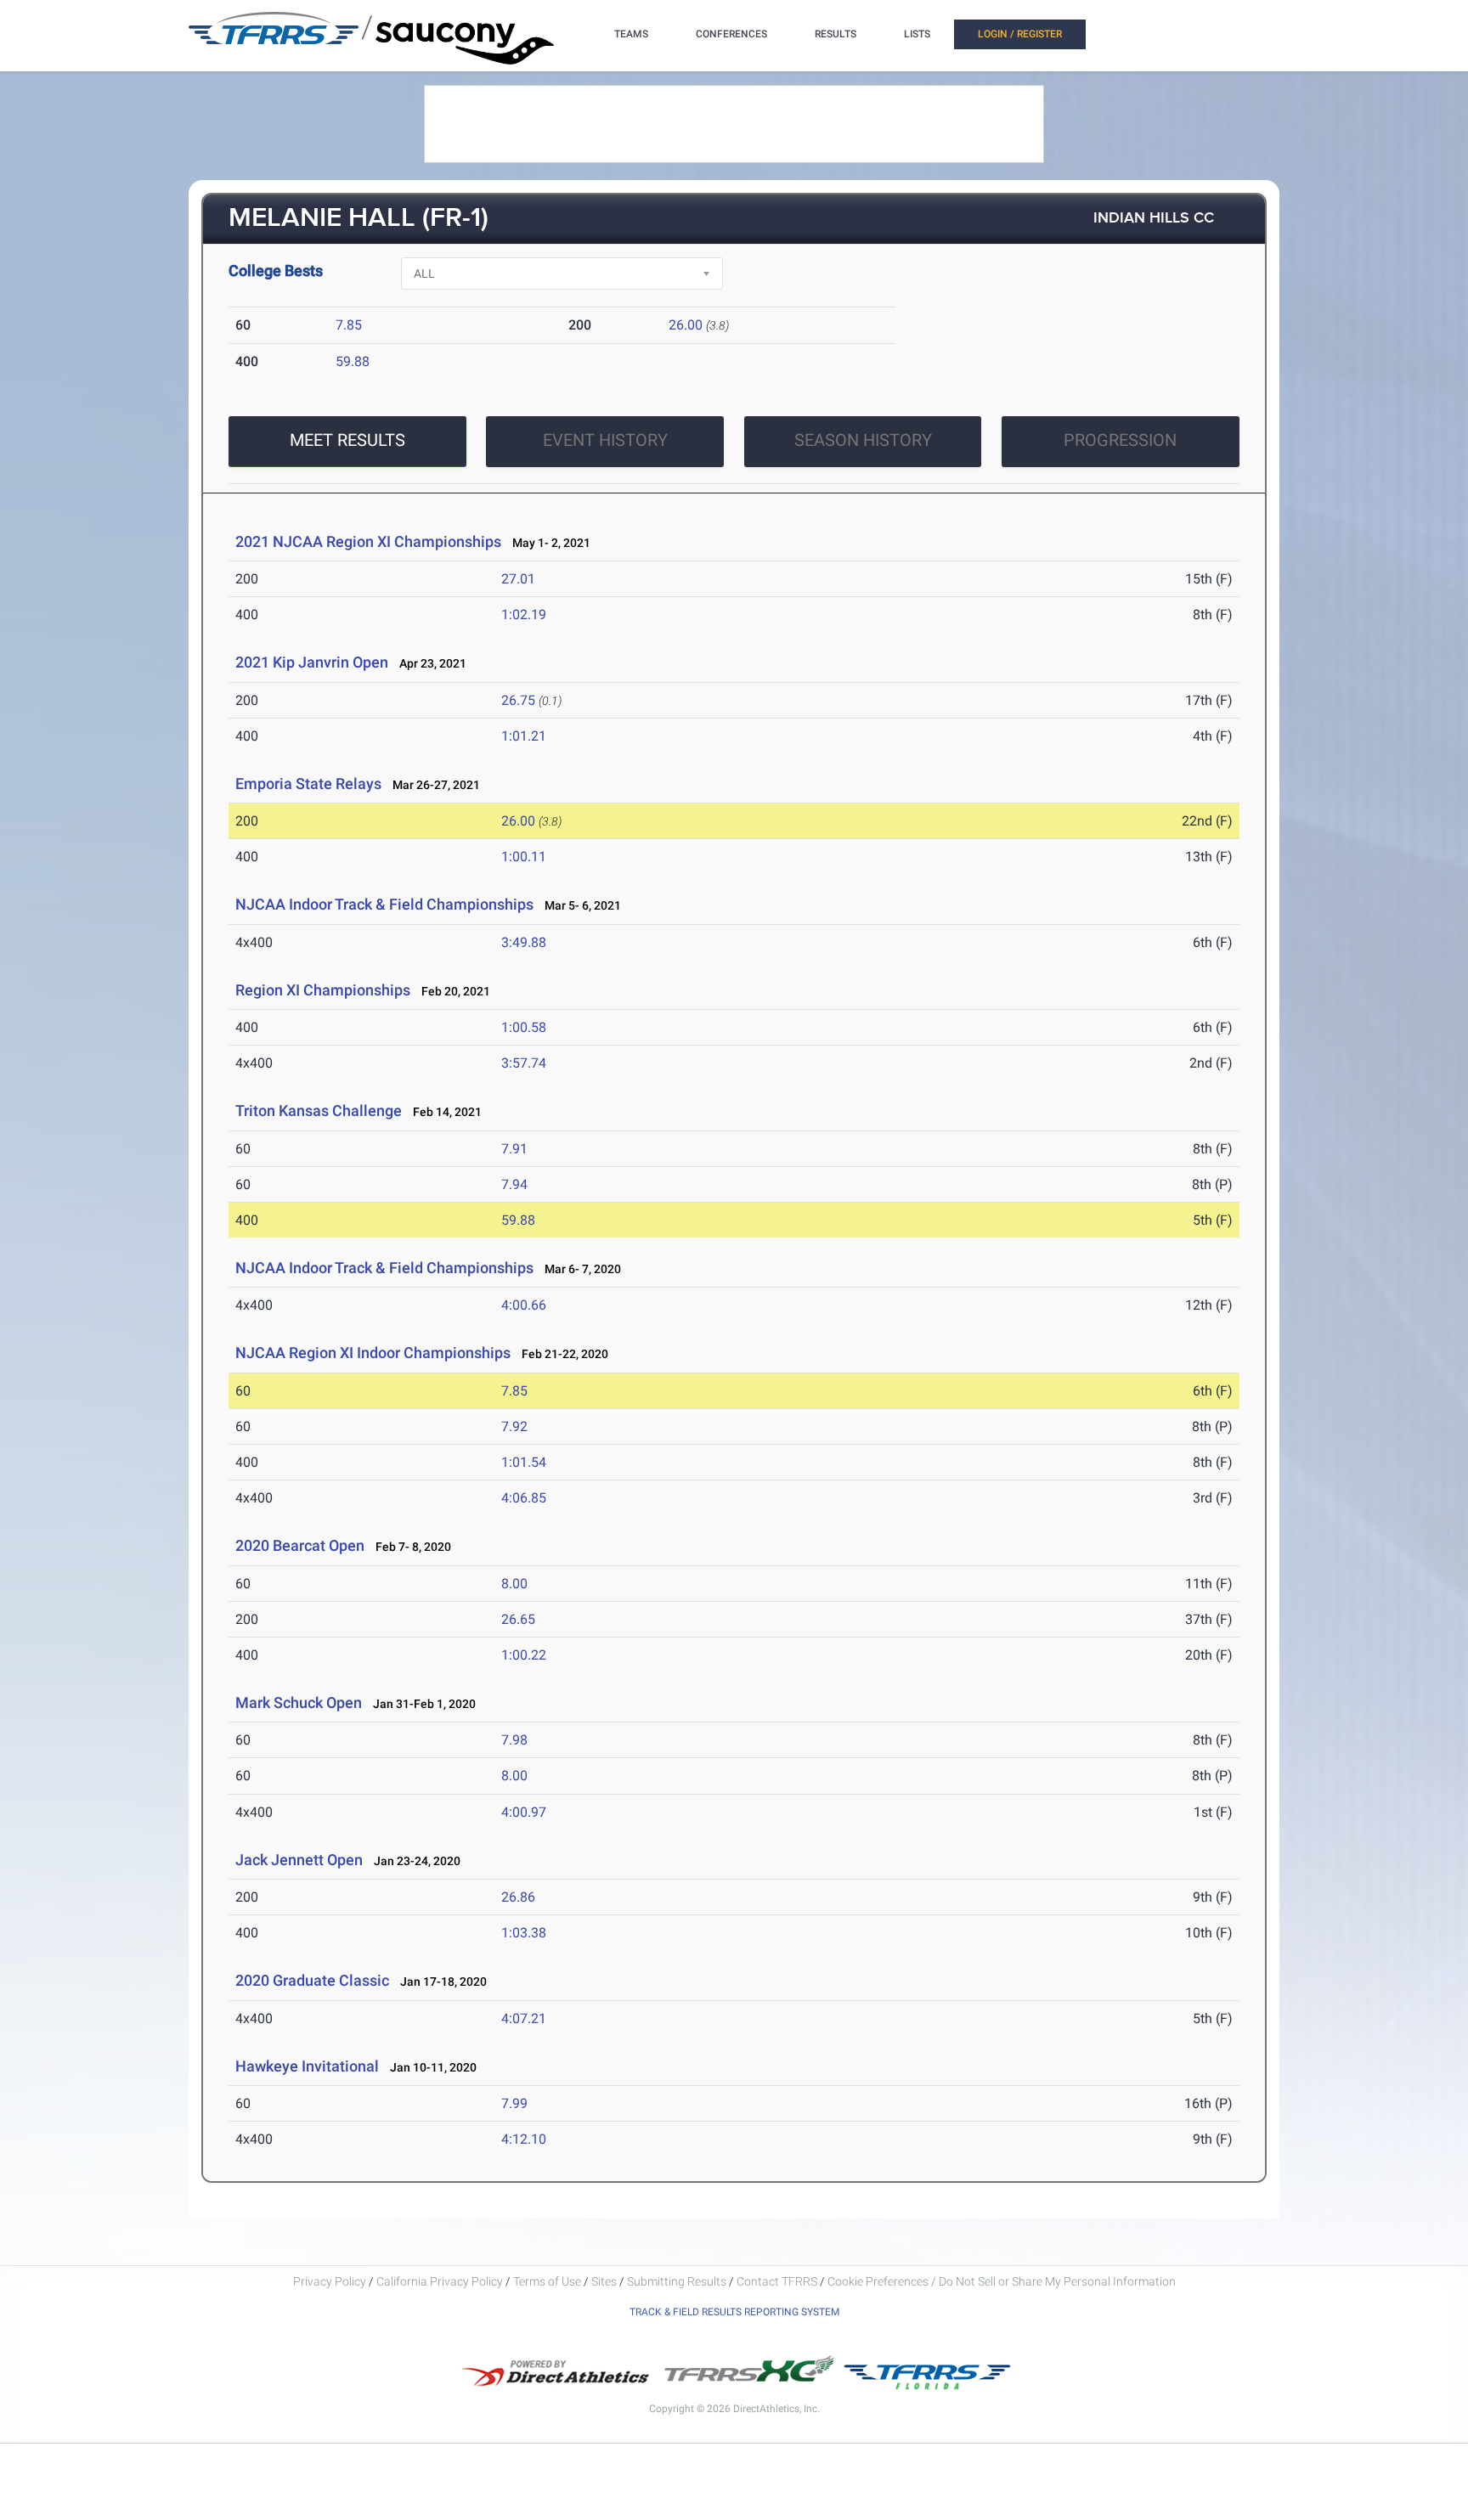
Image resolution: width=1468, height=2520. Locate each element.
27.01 (518, 579)
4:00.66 (524, 1305)
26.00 (686, 325)
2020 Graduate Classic (314, 1980)
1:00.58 (524, 1027)
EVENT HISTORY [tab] (605, 440)
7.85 (349, 325)
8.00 (514, 1584)
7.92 (514, 1426)
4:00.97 (524, 1812)
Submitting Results (677, 2281)
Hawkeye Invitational (307, 2066)
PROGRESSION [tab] (1120, 440)
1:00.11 (524, 857)
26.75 (518, 700)
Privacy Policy (330, 2281)
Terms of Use (547, 2281)
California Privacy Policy (440, 2281)
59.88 (353, 361)
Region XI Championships (323, 990)
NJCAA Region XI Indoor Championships (373, 1353)
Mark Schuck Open (299, 1703)
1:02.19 (524, 614)
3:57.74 (524, 1063)
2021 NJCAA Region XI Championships (368, 541)
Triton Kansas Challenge (319, 1111)
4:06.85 (524, 1498)
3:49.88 (524, 942)
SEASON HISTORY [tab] (863, 440)
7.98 (514, 1740)
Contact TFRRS (778, 2281)
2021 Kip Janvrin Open (312, 662)
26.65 (518, 1619)
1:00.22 (524, 1655)
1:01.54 (524, 1462)
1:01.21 (524, 736)
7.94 (514, 1184)
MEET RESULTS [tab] (347, 440)
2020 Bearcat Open (300, 1545)
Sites (604, 2281)
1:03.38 (524, 1933)
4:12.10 (524, 2139)
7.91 (514, 1149)
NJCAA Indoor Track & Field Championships (384, 904)
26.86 (518, 1897)
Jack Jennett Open (299, 1860)
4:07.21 (524, 2018)
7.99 (514, 2103)
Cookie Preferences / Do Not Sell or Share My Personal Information (1002, 2281)
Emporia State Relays (308, 784)
